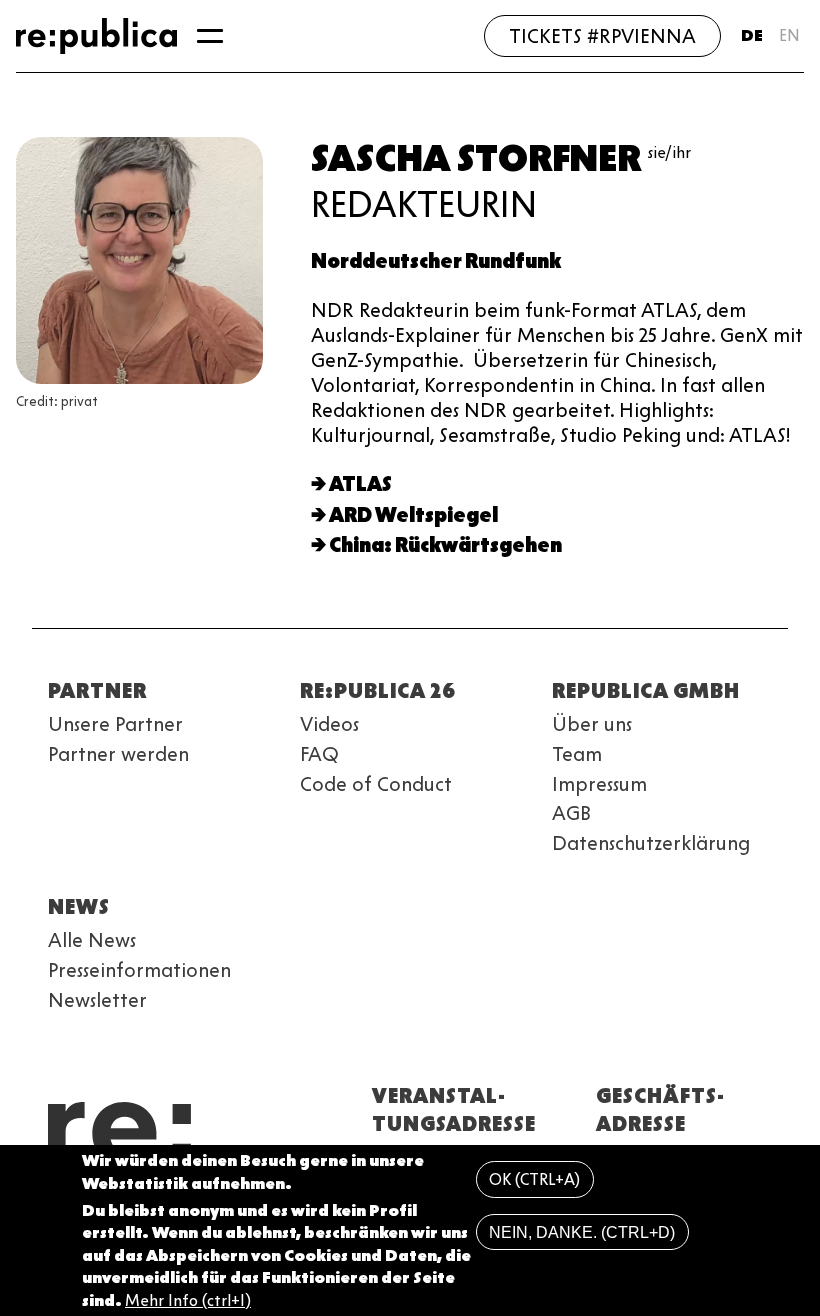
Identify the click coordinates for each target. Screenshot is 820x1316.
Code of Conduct (376, 784)
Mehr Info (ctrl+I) (188, 1300)
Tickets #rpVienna (602, 36)
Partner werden (118, 754)
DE (752, 35)
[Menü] (210, 36)
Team (577, 754)
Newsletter (97, 1000)
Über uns (592, 724)
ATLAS (360, 484)
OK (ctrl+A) (534, 1179)
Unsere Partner (115, 724)
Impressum (599, 784)
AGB (571, 813)
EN (789, 35)
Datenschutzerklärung (651, 843)
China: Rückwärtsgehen (445, 545)
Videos (329, 724)
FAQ (319, 754)
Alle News (92, 940)
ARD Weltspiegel (413, 515)
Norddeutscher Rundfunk (436, 261)
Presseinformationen (139, 970)
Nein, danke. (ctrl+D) (582, 1232)
